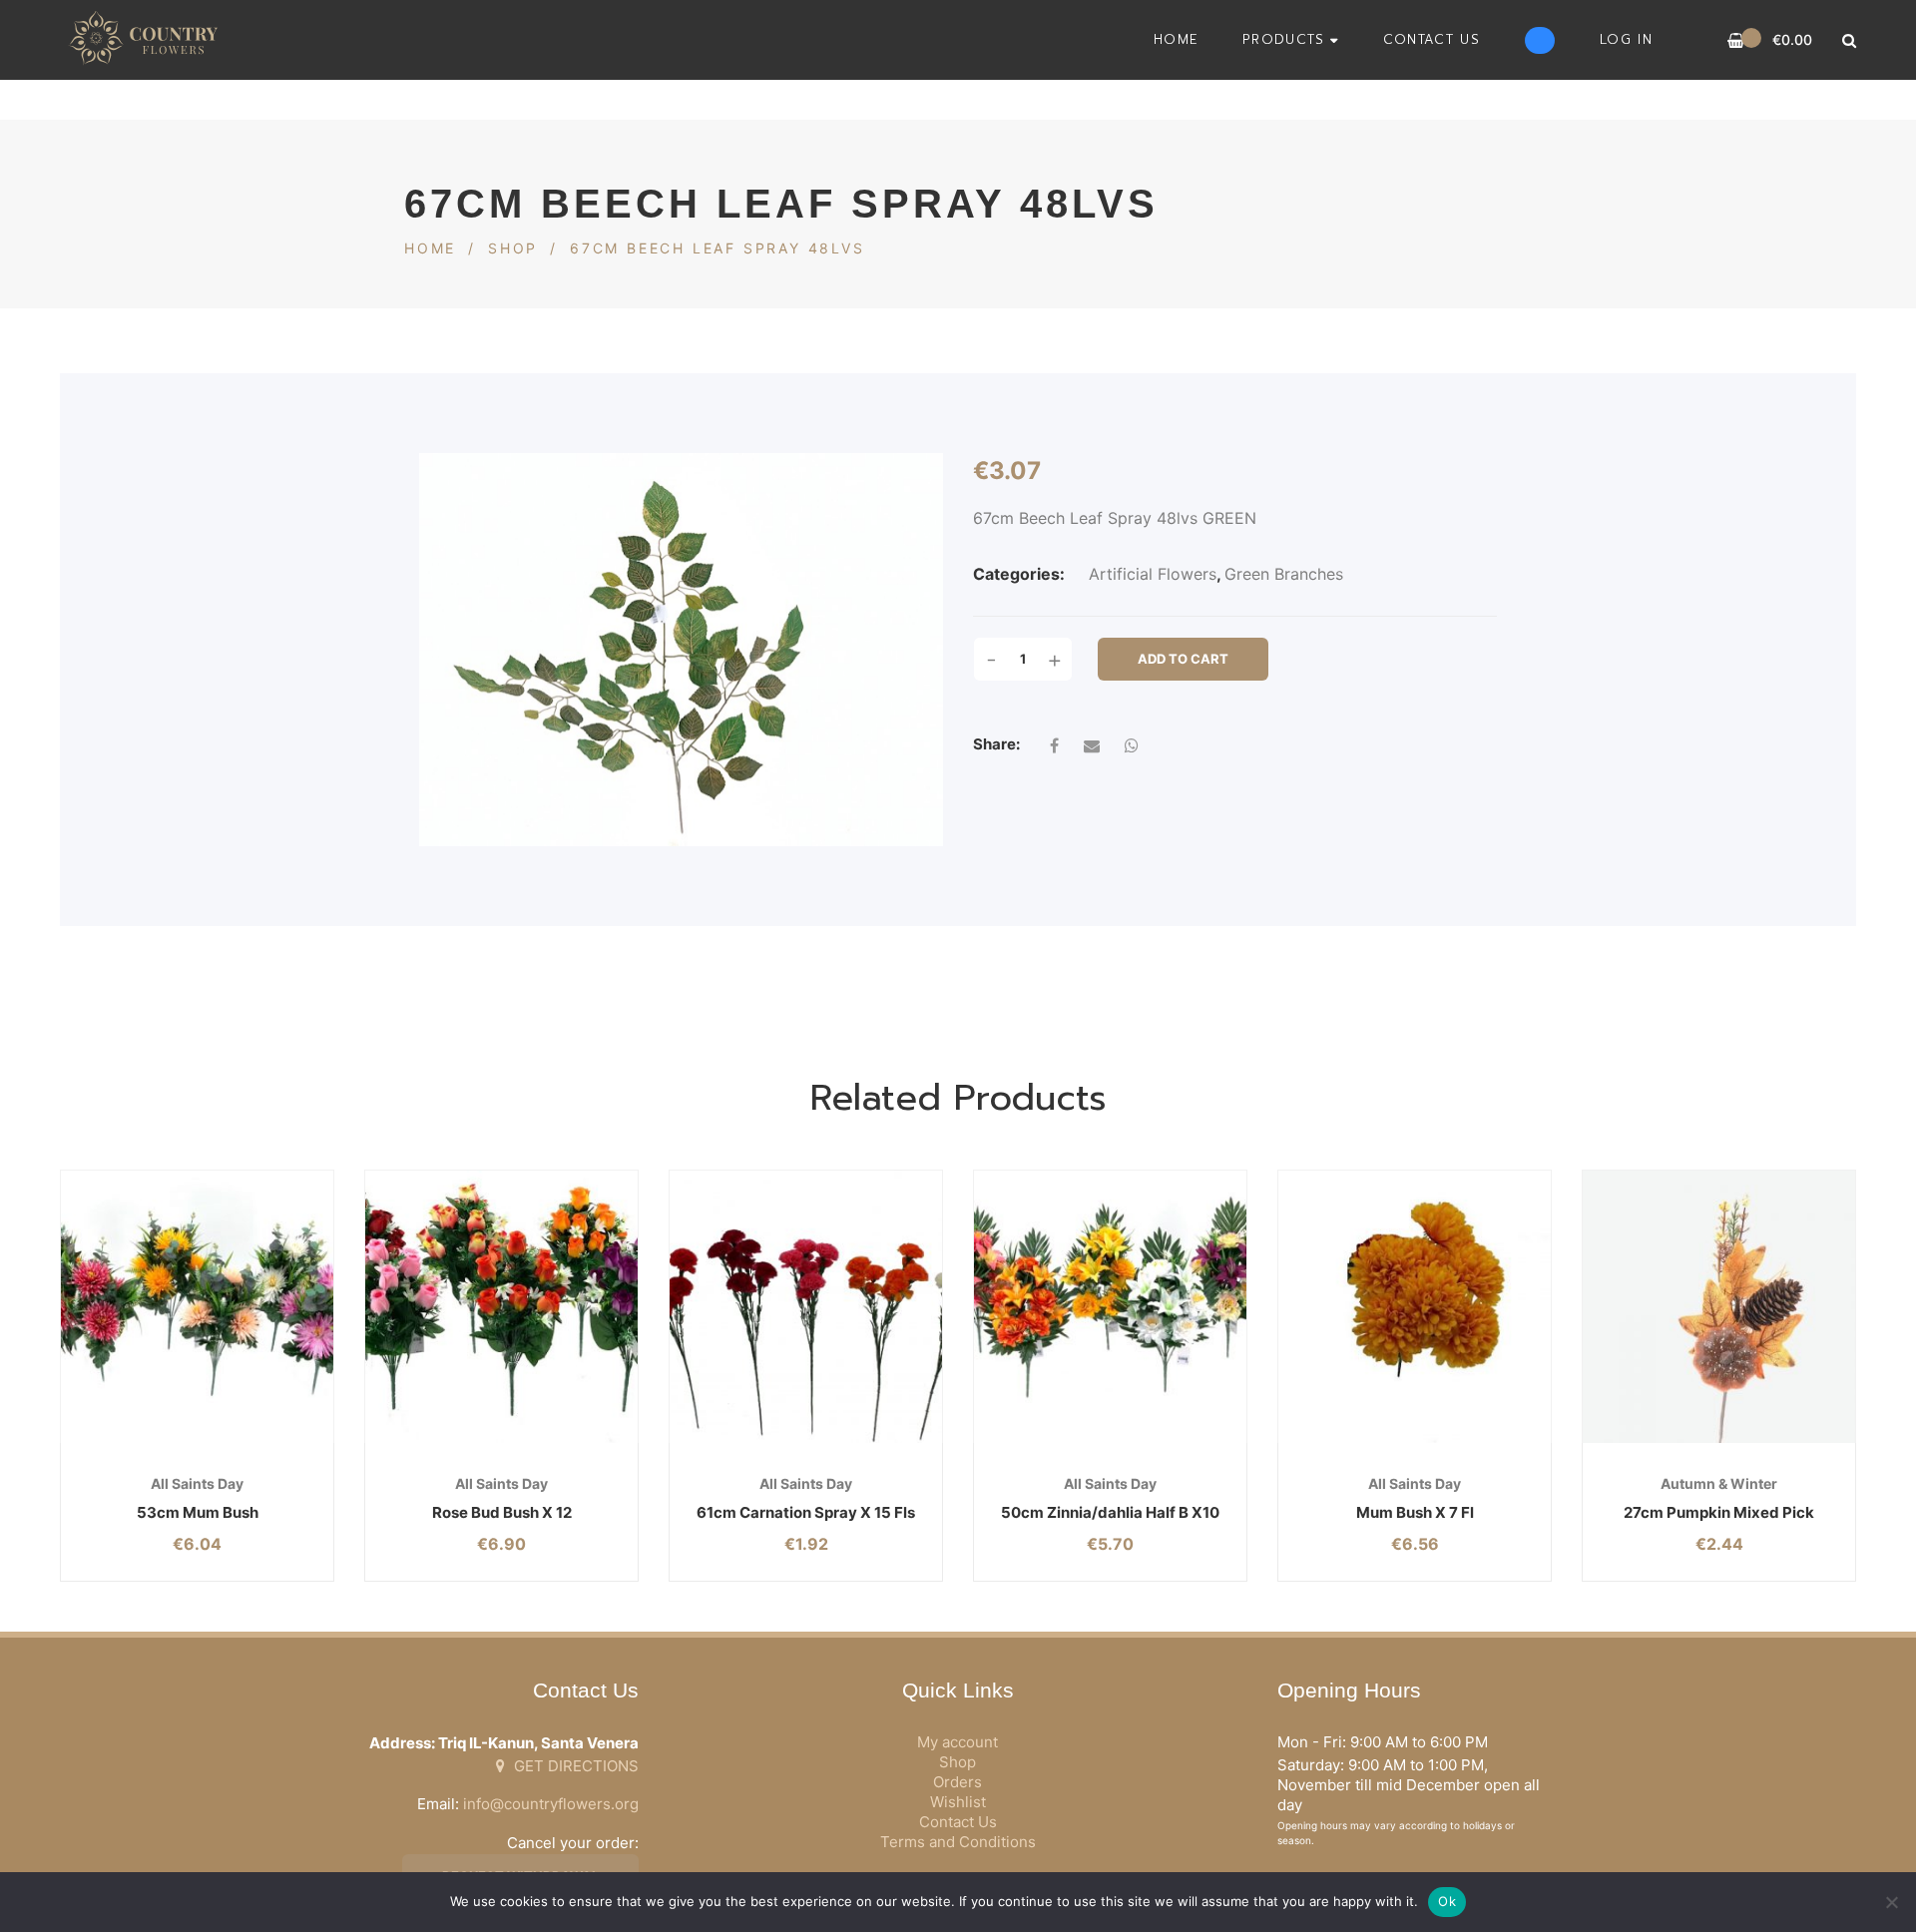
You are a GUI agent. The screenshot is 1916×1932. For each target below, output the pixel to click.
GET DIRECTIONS (574, 1766)
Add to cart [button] (1671, 1443)
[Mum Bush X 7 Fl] (1415, 1307)
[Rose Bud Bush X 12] (501, 1307)
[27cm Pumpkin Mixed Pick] (1719, 1307)
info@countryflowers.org (551, 1804)
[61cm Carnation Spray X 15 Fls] (806, 1307)
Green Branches (1284, 574)
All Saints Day (197, 1483)
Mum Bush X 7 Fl (1415, 1512)
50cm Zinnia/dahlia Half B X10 (1110, 1512)
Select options (149, 1443)
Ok (1447, 1901)
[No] (1891, 1902)
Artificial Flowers (1153, 574)
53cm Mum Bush (198, 1512)
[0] (1736, 40)
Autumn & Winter (1719, 1483)
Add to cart (1183, 659)
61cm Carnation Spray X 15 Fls (806, 1512)
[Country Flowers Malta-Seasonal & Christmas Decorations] (149, 40)
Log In (1626, 39)
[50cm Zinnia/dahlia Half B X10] (1110, 1307)
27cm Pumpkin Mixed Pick (1719, 1512)
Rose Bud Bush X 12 (502, 1512)
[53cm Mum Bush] (197, 1307)
